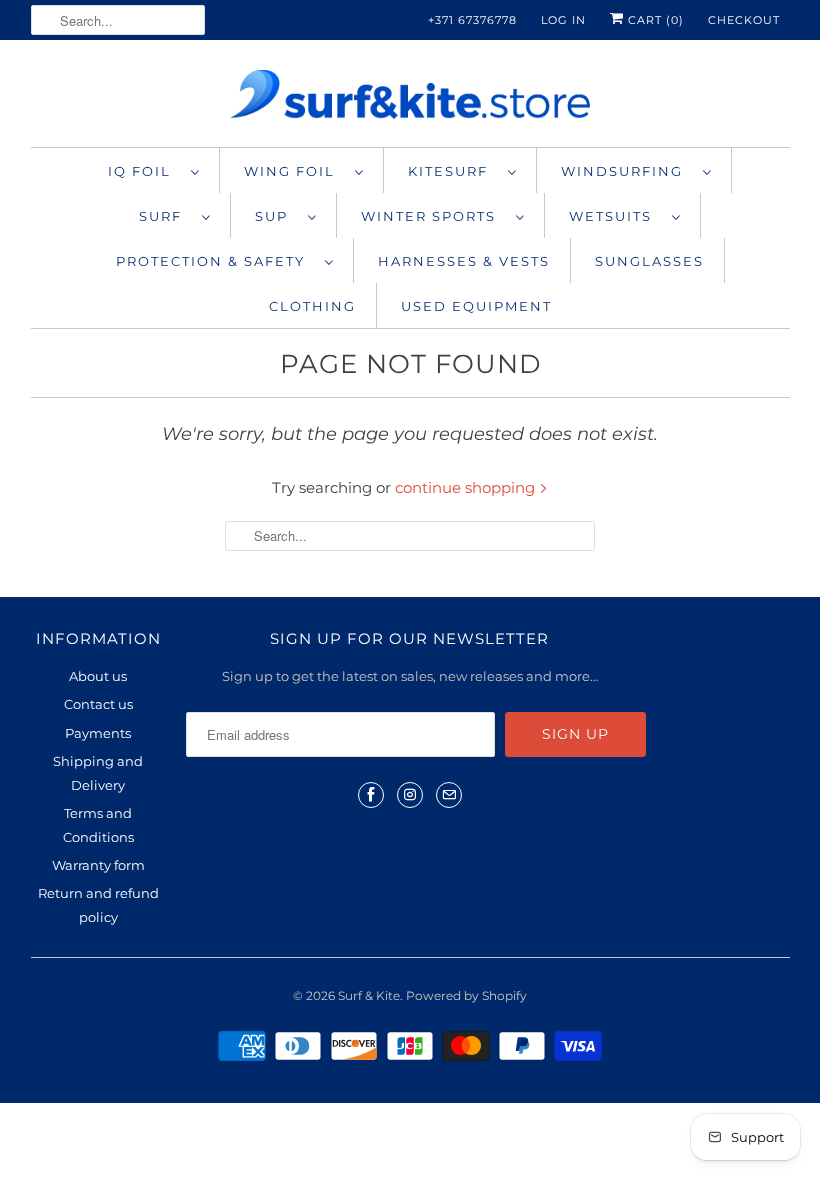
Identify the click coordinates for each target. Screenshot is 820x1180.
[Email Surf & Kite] (449, 795)
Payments (98, 733)
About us (98, 676)
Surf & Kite (369, 995)
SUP (276, 216)
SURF (165, 216)
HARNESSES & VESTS (464, 261)
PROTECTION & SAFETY (215, 261)
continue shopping (467, 487)
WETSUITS (615, 216)
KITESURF (453, 171)
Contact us (98, 704)
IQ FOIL (144, 171)
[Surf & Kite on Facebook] (371, 795)
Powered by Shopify (466, 995)
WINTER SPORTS (433, 216)
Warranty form (98, 865)
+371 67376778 (472, 20)
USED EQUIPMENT (476, 306)
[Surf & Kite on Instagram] (410, 795)
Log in (563, 20)
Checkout (744, 20)
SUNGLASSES (649, 261)
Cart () (654, 20)
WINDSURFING (627, 171)
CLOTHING (312, 306)
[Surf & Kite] (410, 98)
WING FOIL (294, 171)
